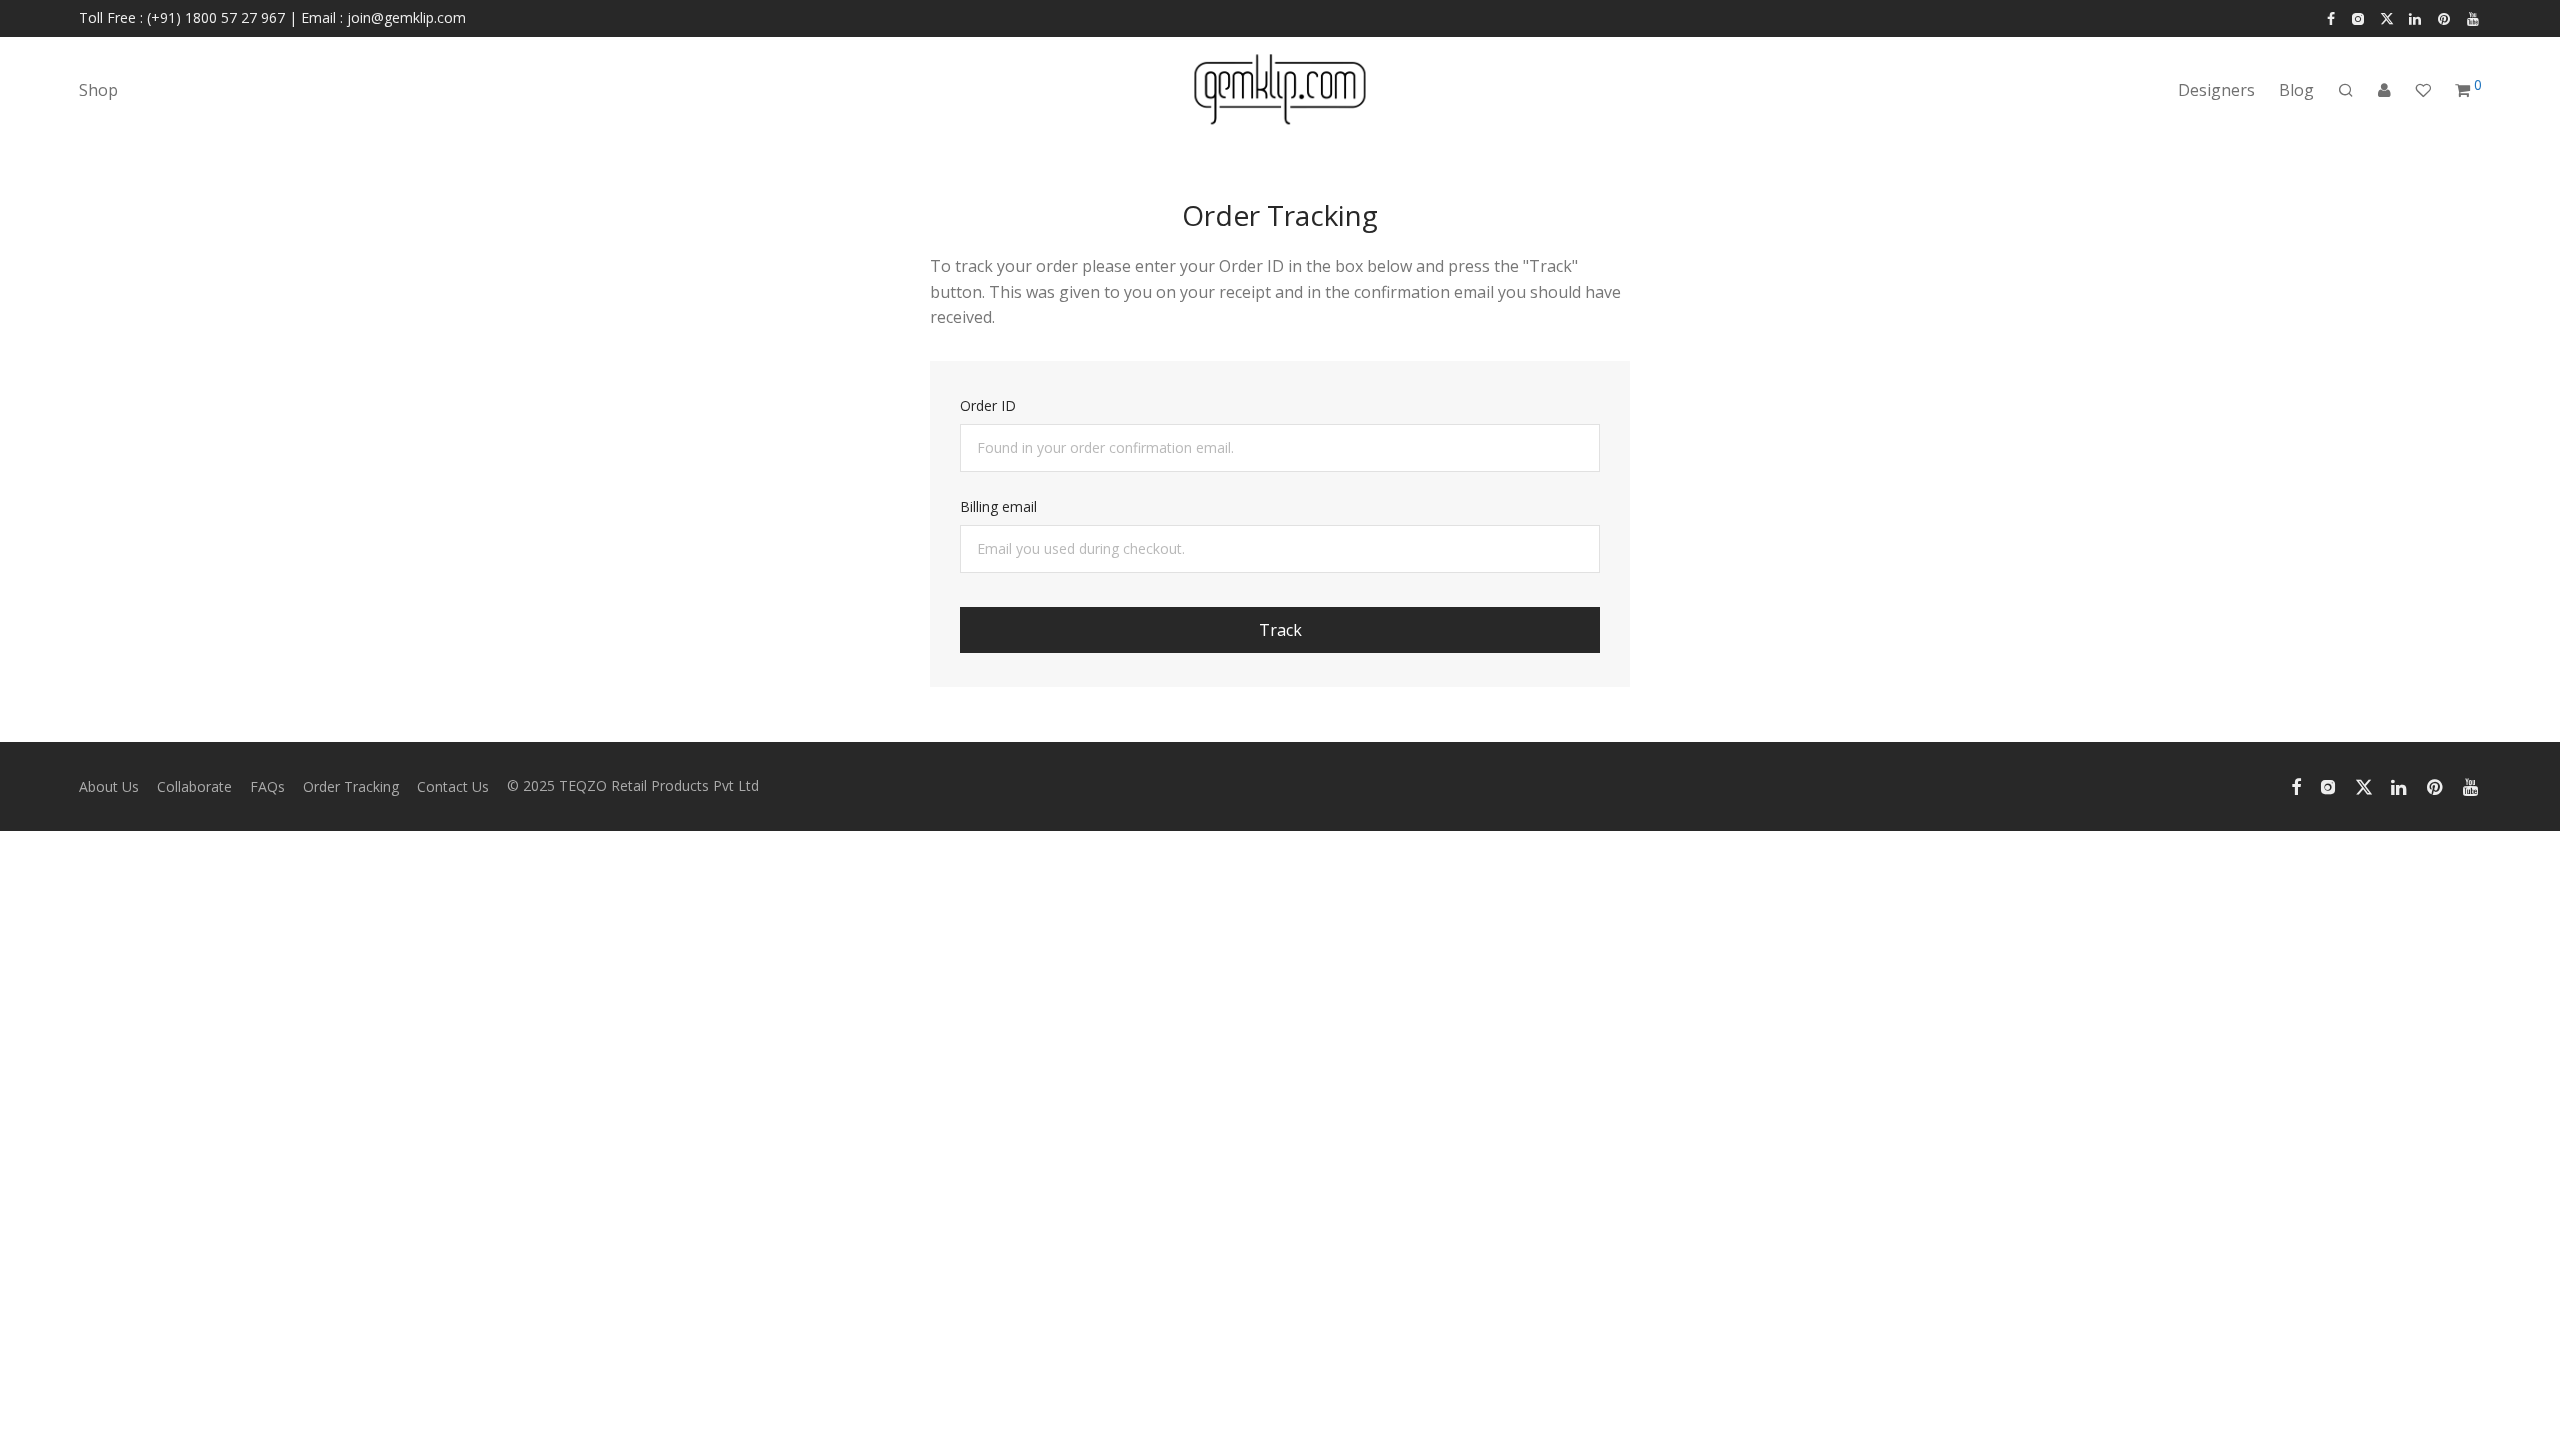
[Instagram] (2357, 17)
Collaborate (194, 786)
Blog (2296, 90)
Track (1280, 630)
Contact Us (453, 786)
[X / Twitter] (2387, 17)
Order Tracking (351, 786)
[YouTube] (2474, 17)
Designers (2216, 90)
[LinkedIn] (2416, 17)
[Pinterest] (2445, 17)
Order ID (988, 405)
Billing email (998, 506)
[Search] (2346, 90)
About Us (109, 786)
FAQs (267, 786)
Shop (98, 90)
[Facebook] (2331, 17)
